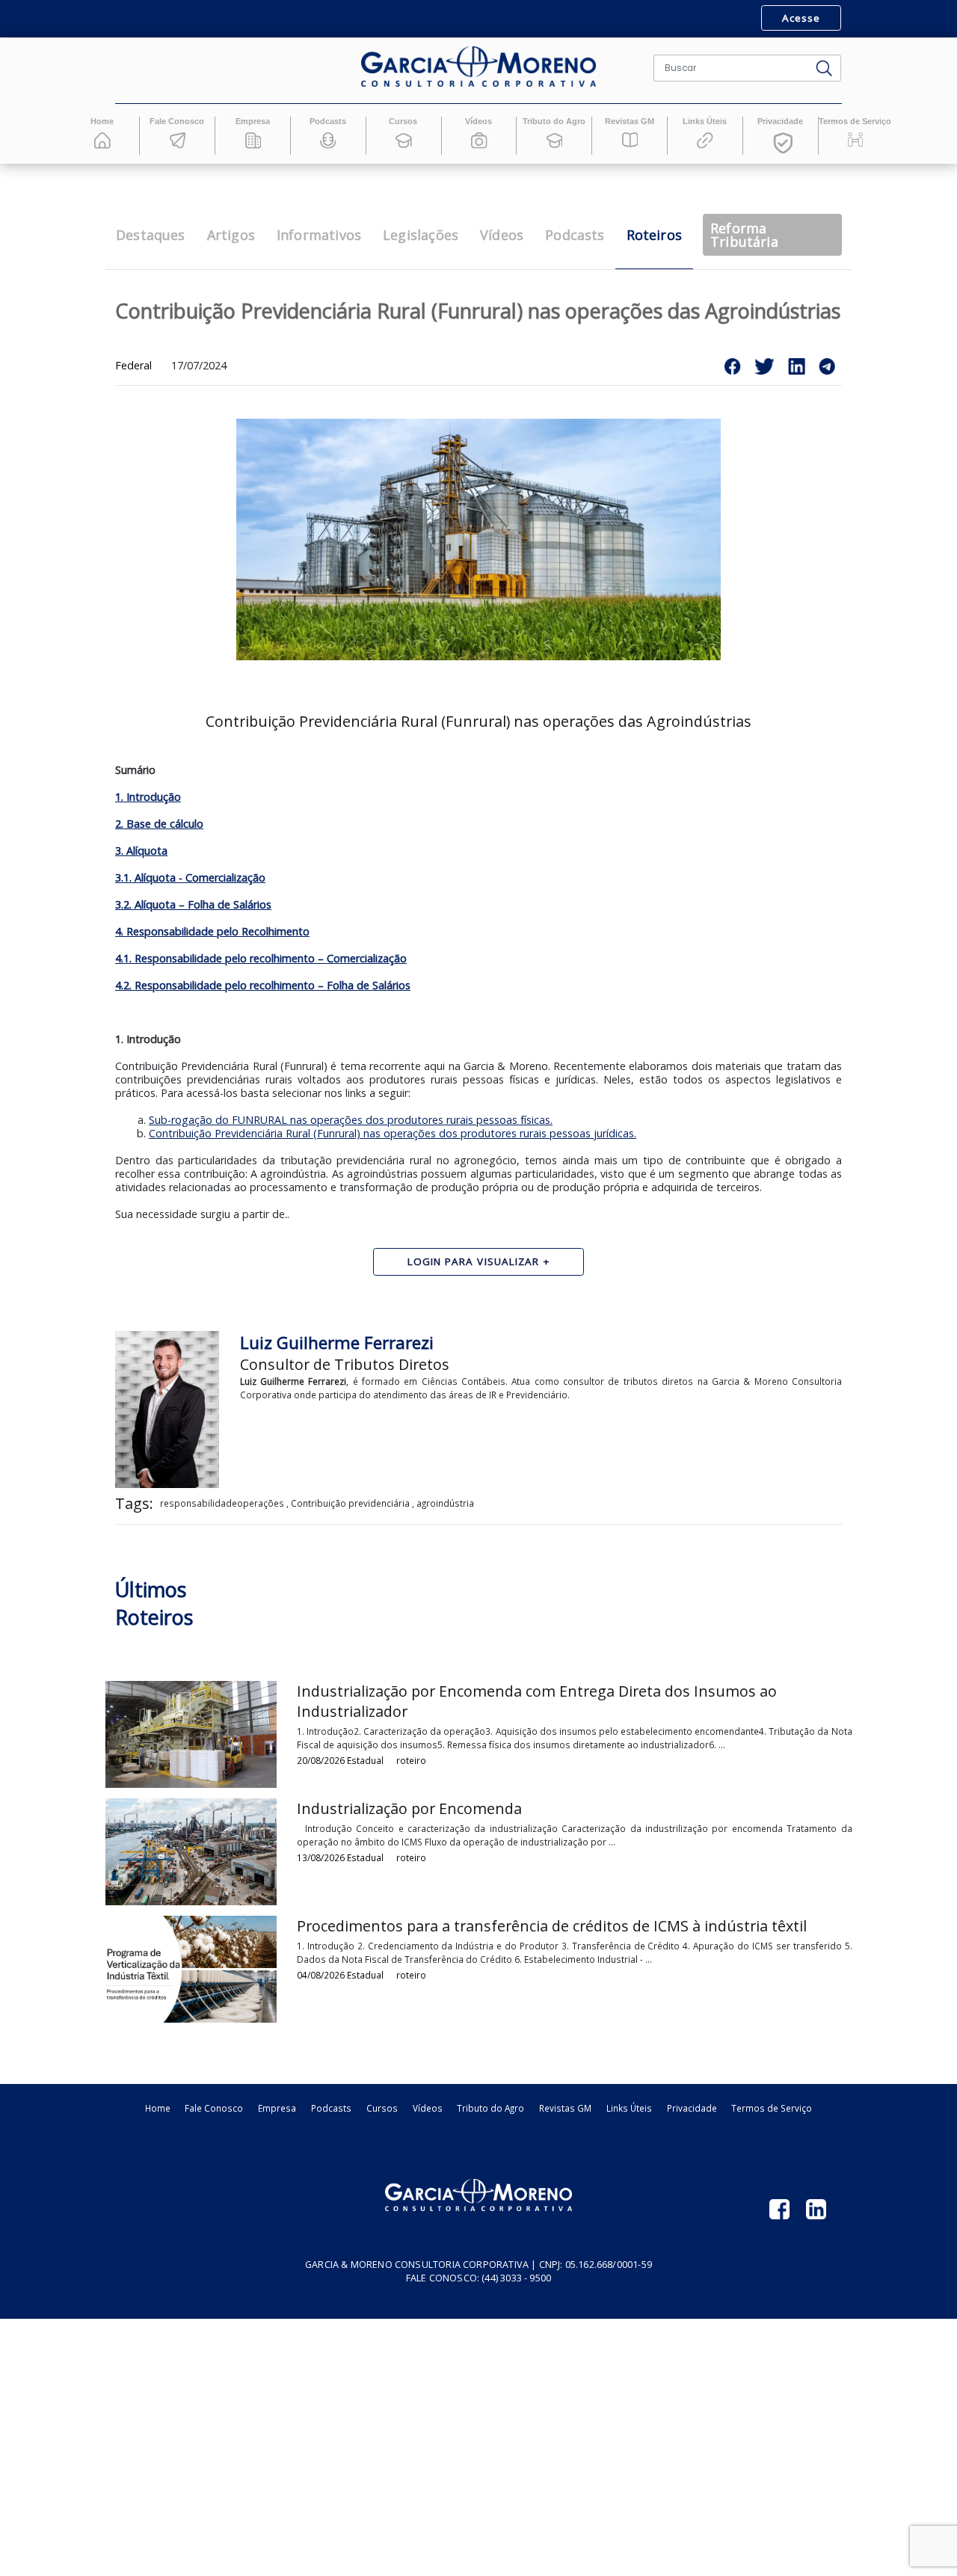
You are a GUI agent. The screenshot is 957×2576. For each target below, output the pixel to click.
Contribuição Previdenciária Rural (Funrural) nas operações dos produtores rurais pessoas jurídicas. (393, 1133)
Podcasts (331, 2108)
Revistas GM (565, 2108)
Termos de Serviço (772, 2108)
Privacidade (692, 2108)
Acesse (801, 18)
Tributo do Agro (490, 2108)
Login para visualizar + (479, 1261)
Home (158, 2108)
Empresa (277, 2108)
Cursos (382, 2108)
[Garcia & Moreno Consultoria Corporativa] (478, 67)
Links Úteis (629, 2108)
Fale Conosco (214, 2108)
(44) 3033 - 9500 (516, 2278)
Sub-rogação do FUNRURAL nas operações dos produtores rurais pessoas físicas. (351, 1120)
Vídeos (428, 2108)
